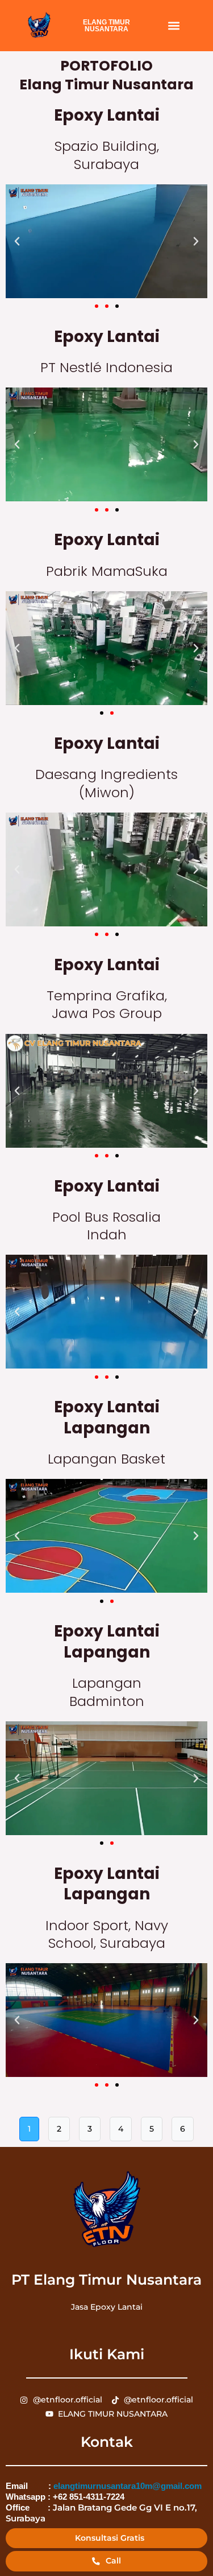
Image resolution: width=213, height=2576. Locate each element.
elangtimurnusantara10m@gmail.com (128, 2486)
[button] (174, 26)
